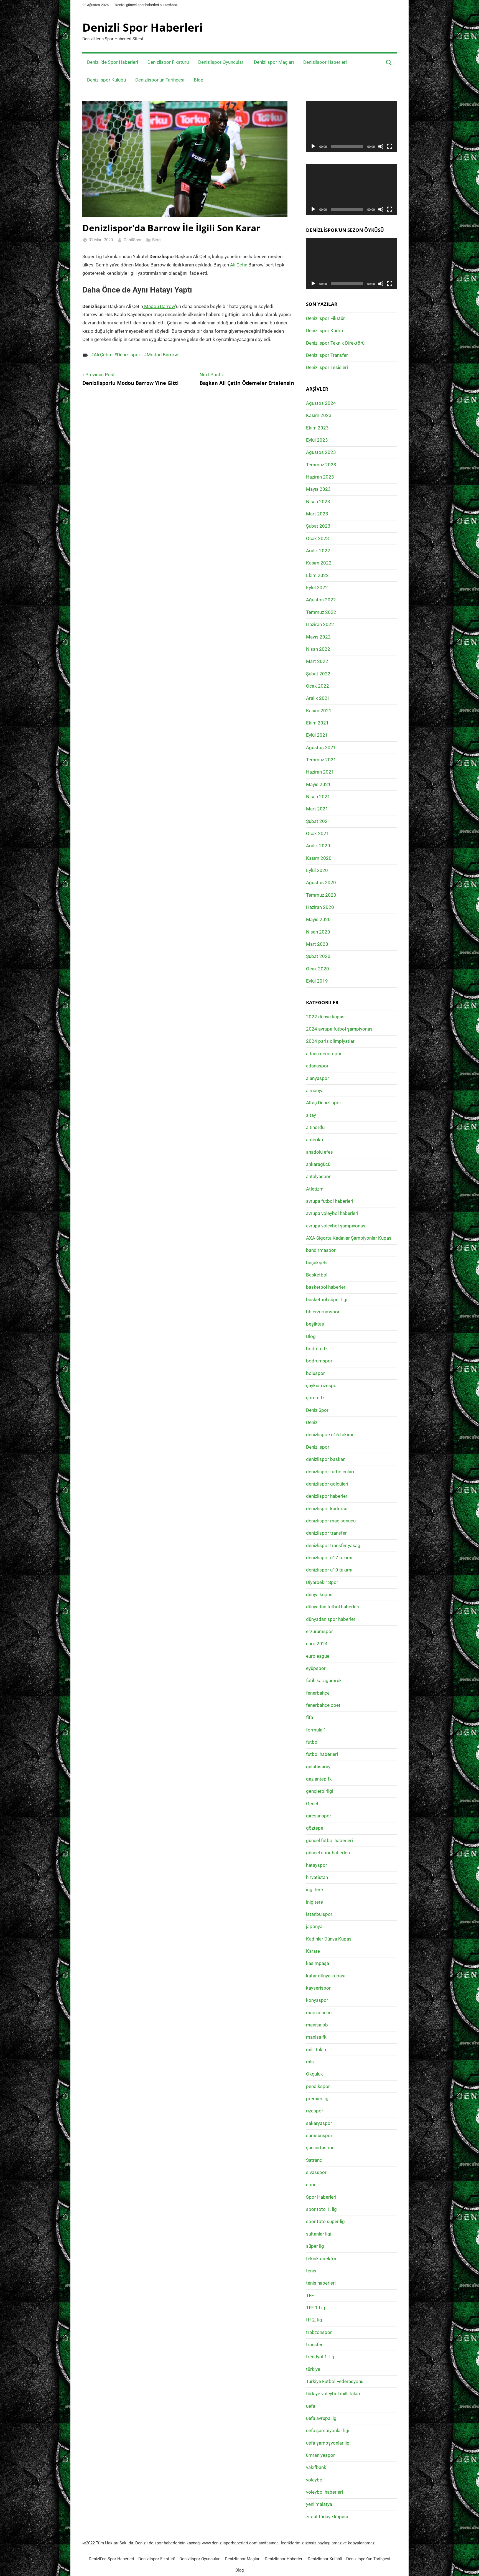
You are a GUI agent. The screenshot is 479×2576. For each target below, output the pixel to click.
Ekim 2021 (317, 723)
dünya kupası (320, 1595)
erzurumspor (319, 1631)
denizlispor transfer (326, 1533)
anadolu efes (319, 1152)
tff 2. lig (314, 2320)
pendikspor (318, 2086)
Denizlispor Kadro (325, 330)
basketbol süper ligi (327, 1300)
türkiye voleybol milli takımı (334, 2394)
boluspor (315, 1373)
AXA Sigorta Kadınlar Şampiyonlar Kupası (349, 1238)
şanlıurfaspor (320, 2148)
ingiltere (314, 1890)
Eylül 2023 (317, 440)
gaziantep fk (319, 1779)
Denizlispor (129, 355)
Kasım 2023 (319, 415)
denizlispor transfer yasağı (334, 1545)
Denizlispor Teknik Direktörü (335, 343)
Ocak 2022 (318, 686)
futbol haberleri (322, 1754)
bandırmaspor (321, 1250)
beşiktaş (315, 1324)
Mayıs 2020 (318, 919)
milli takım (317, 2049)
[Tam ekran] (390, 146)
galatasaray (318, 1767)
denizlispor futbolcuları (330, 1472)
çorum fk (315, 1398)
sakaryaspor (319, 2123)
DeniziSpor (317, 1410)
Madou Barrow (159, 306)
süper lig (315, 2246)
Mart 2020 (317, 944)
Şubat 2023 (318, 526)
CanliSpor (133, 240)
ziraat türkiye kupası (327, 2517)
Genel (312, 1804)
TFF (310, 2295)
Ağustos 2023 (321, 452)
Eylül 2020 (317, 870)
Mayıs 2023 (318, 489)
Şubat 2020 (318, 956)
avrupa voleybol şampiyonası (336, 1226)
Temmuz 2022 (321, 612)
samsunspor (319, 2135)
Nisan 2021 (318, 797)
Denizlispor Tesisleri (327, 367)
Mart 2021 (317, 809)
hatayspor (317, 1865)
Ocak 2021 (318, 833)
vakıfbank (316, 2467)
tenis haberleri (321, 2283)
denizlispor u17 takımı (329, 1558)
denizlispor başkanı (326, 1459)
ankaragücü (318, 1164)
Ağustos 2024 (321, 403)
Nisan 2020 (318, 932)
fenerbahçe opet (323, 1705)
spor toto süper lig (325, 2221)
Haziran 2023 (320, 477)
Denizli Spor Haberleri (142, 27)
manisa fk (316, 2037)
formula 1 (316, 1730)
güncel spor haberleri (328, 1853)
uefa (311, 2406)
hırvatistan (317, 1877)
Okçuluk (314, 2074)
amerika (314, 1140)
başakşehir (318, 1263)
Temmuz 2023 (321, 465)
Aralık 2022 (318, 551)
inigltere (314, 1902)
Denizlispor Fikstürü (168, 62)
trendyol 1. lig (320, 2357)
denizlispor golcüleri (327, 1484)
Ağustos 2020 (321, 883)
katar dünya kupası (326, 1976)
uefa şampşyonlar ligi (328, 2443)
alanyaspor (318, 1078)
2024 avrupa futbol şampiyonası (340, 1029)
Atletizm (315, 1189)
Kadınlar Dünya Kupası (329, 1939)
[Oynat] (313, 146)
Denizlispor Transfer (327, 355)
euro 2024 (317, 1644)
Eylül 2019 (317, 981)
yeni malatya (319, 2504)
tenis (311, 2271)
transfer (314, 2344)
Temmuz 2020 (321, 895)
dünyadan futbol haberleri (333, 1607)
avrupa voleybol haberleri (332, 1213)
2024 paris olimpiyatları (331, 1041)
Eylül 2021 (317, 735)
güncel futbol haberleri (329, 1840)
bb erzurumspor (323, 1312)
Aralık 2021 (318, 698)
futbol (312, 1742)
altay (311, 1115)
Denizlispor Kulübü (106, 80)
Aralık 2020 (318, 846)
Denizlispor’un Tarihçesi (160, 80)
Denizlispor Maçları (274, 62)
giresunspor (319, 1816)
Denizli (313, 1422)
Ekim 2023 (317, 428)
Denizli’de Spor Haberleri (113, 62)
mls (310, 2062)
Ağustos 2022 (321, 600)
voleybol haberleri (324, 2492)
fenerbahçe (318, 1693)
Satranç (314, 2160)
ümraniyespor (320, 2455)
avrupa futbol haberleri (330, 1201)
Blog (199, 80)
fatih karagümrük (324, 1680)
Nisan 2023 (318, 502)
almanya (315, 1090)
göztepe (315, 1828)
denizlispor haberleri (327, 1496)
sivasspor (316, 2172)
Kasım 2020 (319, 858)
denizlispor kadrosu (327, 1509)
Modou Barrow (162, 355)
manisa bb (317, 2025)
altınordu (315, 1127)
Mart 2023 (317, 514)
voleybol (315, 2480)
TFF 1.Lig (316, 2308)
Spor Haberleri (321, 2197)
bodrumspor (319, 1361)
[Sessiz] (381, 146)
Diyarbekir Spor (322, 1582)
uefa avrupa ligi (322, 2418)
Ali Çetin (239, 265)
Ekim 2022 (317, 575)
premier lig (317, 2099)
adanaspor (317, 1066)
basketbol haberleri (326, 1287)
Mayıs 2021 (318, 784)
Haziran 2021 (320, 772)
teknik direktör (321, 2259)
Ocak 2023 (318, 538)
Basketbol (317, 1275)
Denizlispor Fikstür (325, 318)
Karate (313, 1951)
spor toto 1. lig (321, 2209)
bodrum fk (317, 1349)
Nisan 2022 (318, 649)
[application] (351, 126)
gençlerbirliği (320, 1791)
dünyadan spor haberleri (331, 1619)
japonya (314, 1926)
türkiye (313, 2369)
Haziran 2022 (320, 624)
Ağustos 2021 (321, 747)
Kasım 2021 (319, 711)
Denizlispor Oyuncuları (221, 62)
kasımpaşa (318, 1963)
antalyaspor (318, 1176)
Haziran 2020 (320, 907)
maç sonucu (319, 2013)
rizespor (315, 2111)
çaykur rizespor (322, 1385)
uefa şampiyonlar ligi (328, 2430)
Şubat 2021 (318, 821)
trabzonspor (319, 2332)
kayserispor (318, 1988)
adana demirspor (324, 1054)
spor (311, 2185)
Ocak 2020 (318, 969)
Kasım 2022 (319, 563)
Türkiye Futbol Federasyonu (335, 2381)
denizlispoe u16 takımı (330, 1435)
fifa (309, 1717)
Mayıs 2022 (318, 637)
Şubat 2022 (318, 674)
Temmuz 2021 (321, 760)
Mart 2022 (317, 661)
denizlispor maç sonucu (331, 1521)
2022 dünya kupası (326, 1017)
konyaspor (317, 2000)
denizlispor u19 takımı (329, 1570)
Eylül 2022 (317, 588)
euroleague (318, 1656)
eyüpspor (316, 1668)
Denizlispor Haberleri (325, 62)
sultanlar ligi (319, 2234)
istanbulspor (319, 1914)
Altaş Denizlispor (324, 1103)
